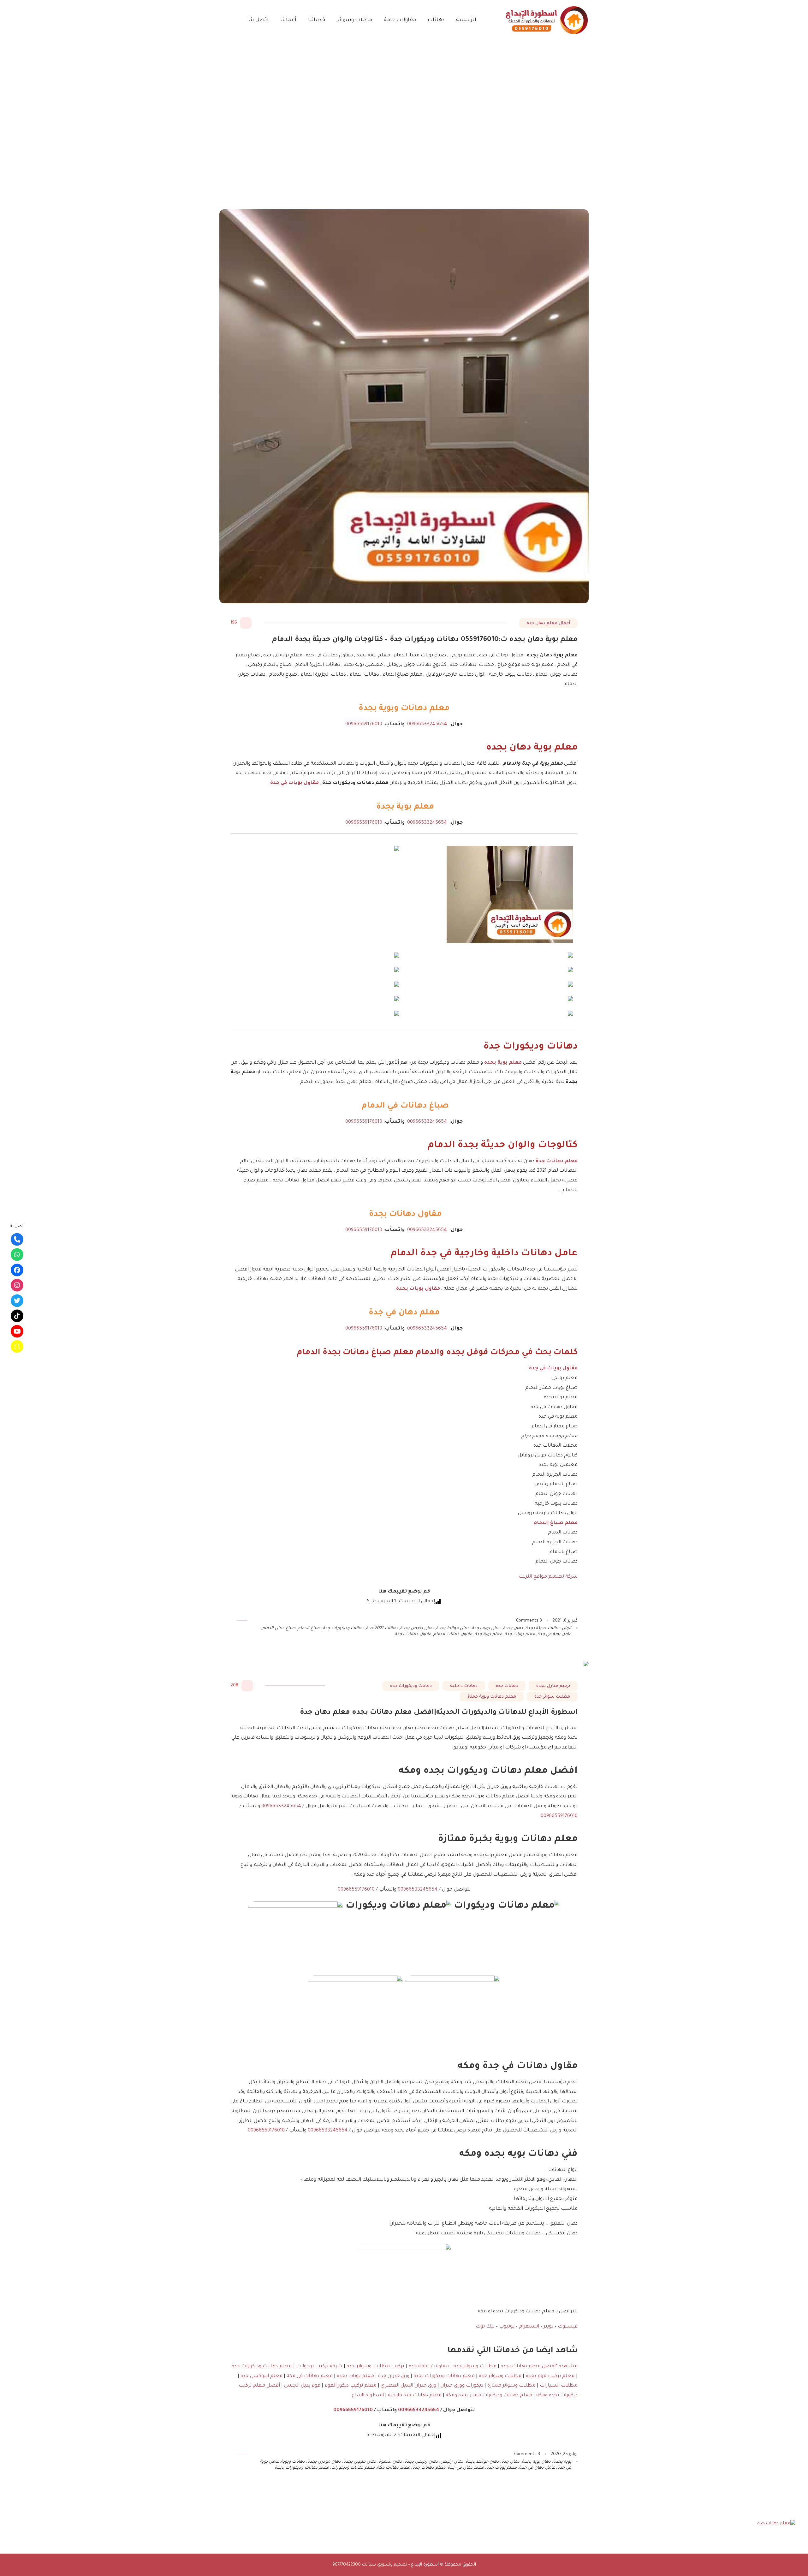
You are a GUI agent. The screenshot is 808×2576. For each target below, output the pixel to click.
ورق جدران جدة (394, 2376)
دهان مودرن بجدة (324, 2462)
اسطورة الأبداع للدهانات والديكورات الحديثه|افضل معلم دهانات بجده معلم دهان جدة (439, 1713)
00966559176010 (364, 724)
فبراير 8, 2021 (565, 1621)
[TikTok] (17, 1316)
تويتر (548, 2327)
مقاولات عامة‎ (400, 20)
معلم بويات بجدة (355, 2376)
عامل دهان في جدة (537, 2468)
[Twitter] (17, 1300)
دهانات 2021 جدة (382, 1628)
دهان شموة (390, 2462)
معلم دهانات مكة (393, 2468)
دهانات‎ (436, 20)
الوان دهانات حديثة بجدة (548, 1628)
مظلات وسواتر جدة (475, 2367)
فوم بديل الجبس (302, 2386)
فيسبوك (567, 2327)
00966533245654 (426, 724)
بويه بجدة (562, 2462)
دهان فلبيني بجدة (360, 2462)
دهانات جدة (507, 1686)
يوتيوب (507, 2327)
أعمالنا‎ (288, 20)
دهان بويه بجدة (486, 1628)
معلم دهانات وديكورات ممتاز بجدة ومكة (489, 2396)
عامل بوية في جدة (554, 1634)
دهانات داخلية (464, 1686)
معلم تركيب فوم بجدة (550, 2376)
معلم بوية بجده (503, 1063)
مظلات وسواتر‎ (355, 20)
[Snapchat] (17, 1347)
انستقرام (528, 2327)
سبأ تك (369, 2565)
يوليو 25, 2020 (564, 2454)
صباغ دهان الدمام (279, 1628)
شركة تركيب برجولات (319, 2367)
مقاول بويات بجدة (418, 1289)
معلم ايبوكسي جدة (261, 2376)
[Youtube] (17, 1331)
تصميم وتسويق (392, 2565)
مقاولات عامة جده (428, 2367)
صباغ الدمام (309, 1628)
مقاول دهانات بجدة (413, 1634)
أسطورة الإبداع (425, 2565)
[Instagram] (17, 1285)
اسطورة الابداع (368, 2396)
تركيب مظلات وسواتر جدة (375, 2367)
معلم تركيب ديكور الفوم (350, 2386)
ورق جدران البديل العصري (408, 2386)
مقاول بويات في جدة (294, 783)
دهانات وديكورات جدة (343, 1628)
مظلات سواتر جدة (552, 1697)
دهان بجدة (513, 1628)
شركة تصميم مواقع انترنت (548, 1577)
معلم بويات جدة (520, 1634)
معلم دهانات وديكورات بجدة (444, 2376)
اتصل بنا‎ (258, 20)
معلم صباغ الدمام (555, 1523)
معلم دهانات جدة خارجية (415, 2396)
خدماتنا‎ (317, 20)
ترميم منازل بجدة (553, 1686)
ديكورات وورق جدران (462, 2386)
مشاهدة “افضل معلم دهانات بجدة (539, 2367)
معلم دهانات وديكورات (353, 2468)
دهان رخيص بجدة (417, 1628)
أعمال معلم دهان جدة (548, 623)
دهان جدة (510, 2462)
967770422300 (347, 2565)
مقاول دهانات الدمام (453, 1634)
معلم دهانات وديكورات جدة (262, 2367)
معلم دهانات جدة (557, 1161)
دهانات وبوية (293, 2462)
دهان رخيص (452, 2462)
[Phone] (17, 1239)
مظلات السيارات (559, 2386)
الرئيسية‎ (466, 20)
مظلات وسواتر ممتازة (511, 2386)
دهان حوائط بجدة (453, 1628)
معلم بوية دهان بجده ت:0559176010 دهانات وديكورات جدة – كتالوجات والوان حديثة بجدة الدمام (425, 640)
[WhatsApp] (17, 1255)
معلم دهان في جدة (466, 2468)
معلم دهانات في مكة (310, 2376)
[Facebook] (17, 1270)
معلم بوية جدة (488, 1634)
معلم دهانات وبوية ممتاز (492, 1697)
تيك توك (485, 2327)
